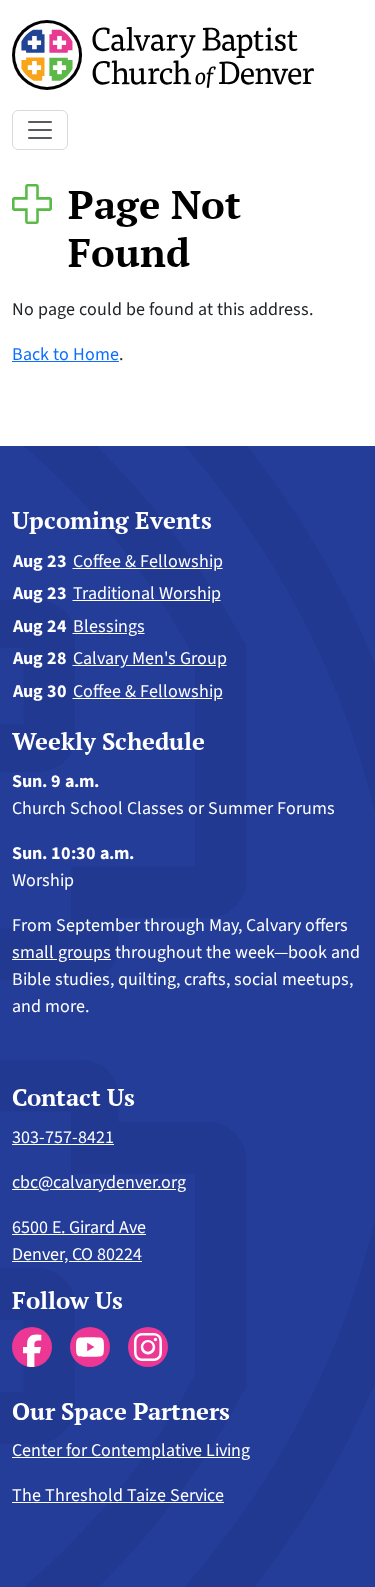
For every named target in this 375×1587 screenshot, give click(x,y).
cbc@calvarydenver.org (99, 1182)
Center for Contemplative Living (131, 1450)
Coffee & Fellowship (148, 561)
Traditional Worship (147, 593)
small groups (61, 952)
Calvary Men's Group (150, 658)
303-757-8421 (63, 1137)
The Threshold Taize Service (118, 1495)
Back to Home (65, 354)
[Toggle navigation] (40, 130)
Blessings (109, 626)
